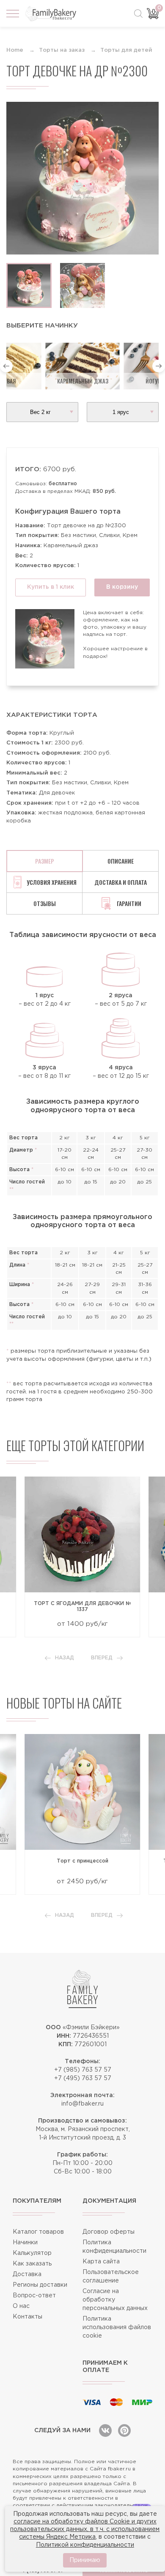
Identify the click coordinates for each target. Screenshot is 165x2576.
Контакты (27, 2317)
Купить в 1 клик (51, 587)
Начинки (25, 2243)
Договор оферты (109, 2232)
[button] (6, 366)
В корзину (122, 587)
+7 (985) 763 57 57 (83, 2070)
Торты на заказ (62, 50)
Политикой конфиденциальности (85, 2545)
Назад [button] (65, 1658)
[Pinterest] (124, 2431)
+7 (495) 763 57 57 (83, 2078)
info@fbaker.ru (82, 2104)
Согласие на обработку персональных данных (115, 2300)
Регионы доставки (40, 2285)
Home (15, 50)
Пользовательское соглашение (111, 2277)
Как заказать (32, 2264)
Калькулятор (32, 2253)
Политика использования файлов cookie (117, 2327)
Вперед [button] (102, 1658)
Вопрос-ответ (34, 2296)
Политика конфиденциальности (114, 2247)
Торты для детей (126, 50)
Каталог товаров (38, 2232)
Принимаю (85, 2560)
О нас (21, 2306)
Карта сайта (101, 2262)
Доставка (27, 2274)
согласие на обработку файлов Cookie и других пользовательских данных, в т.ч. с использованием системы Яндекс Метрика (85, 2529)
